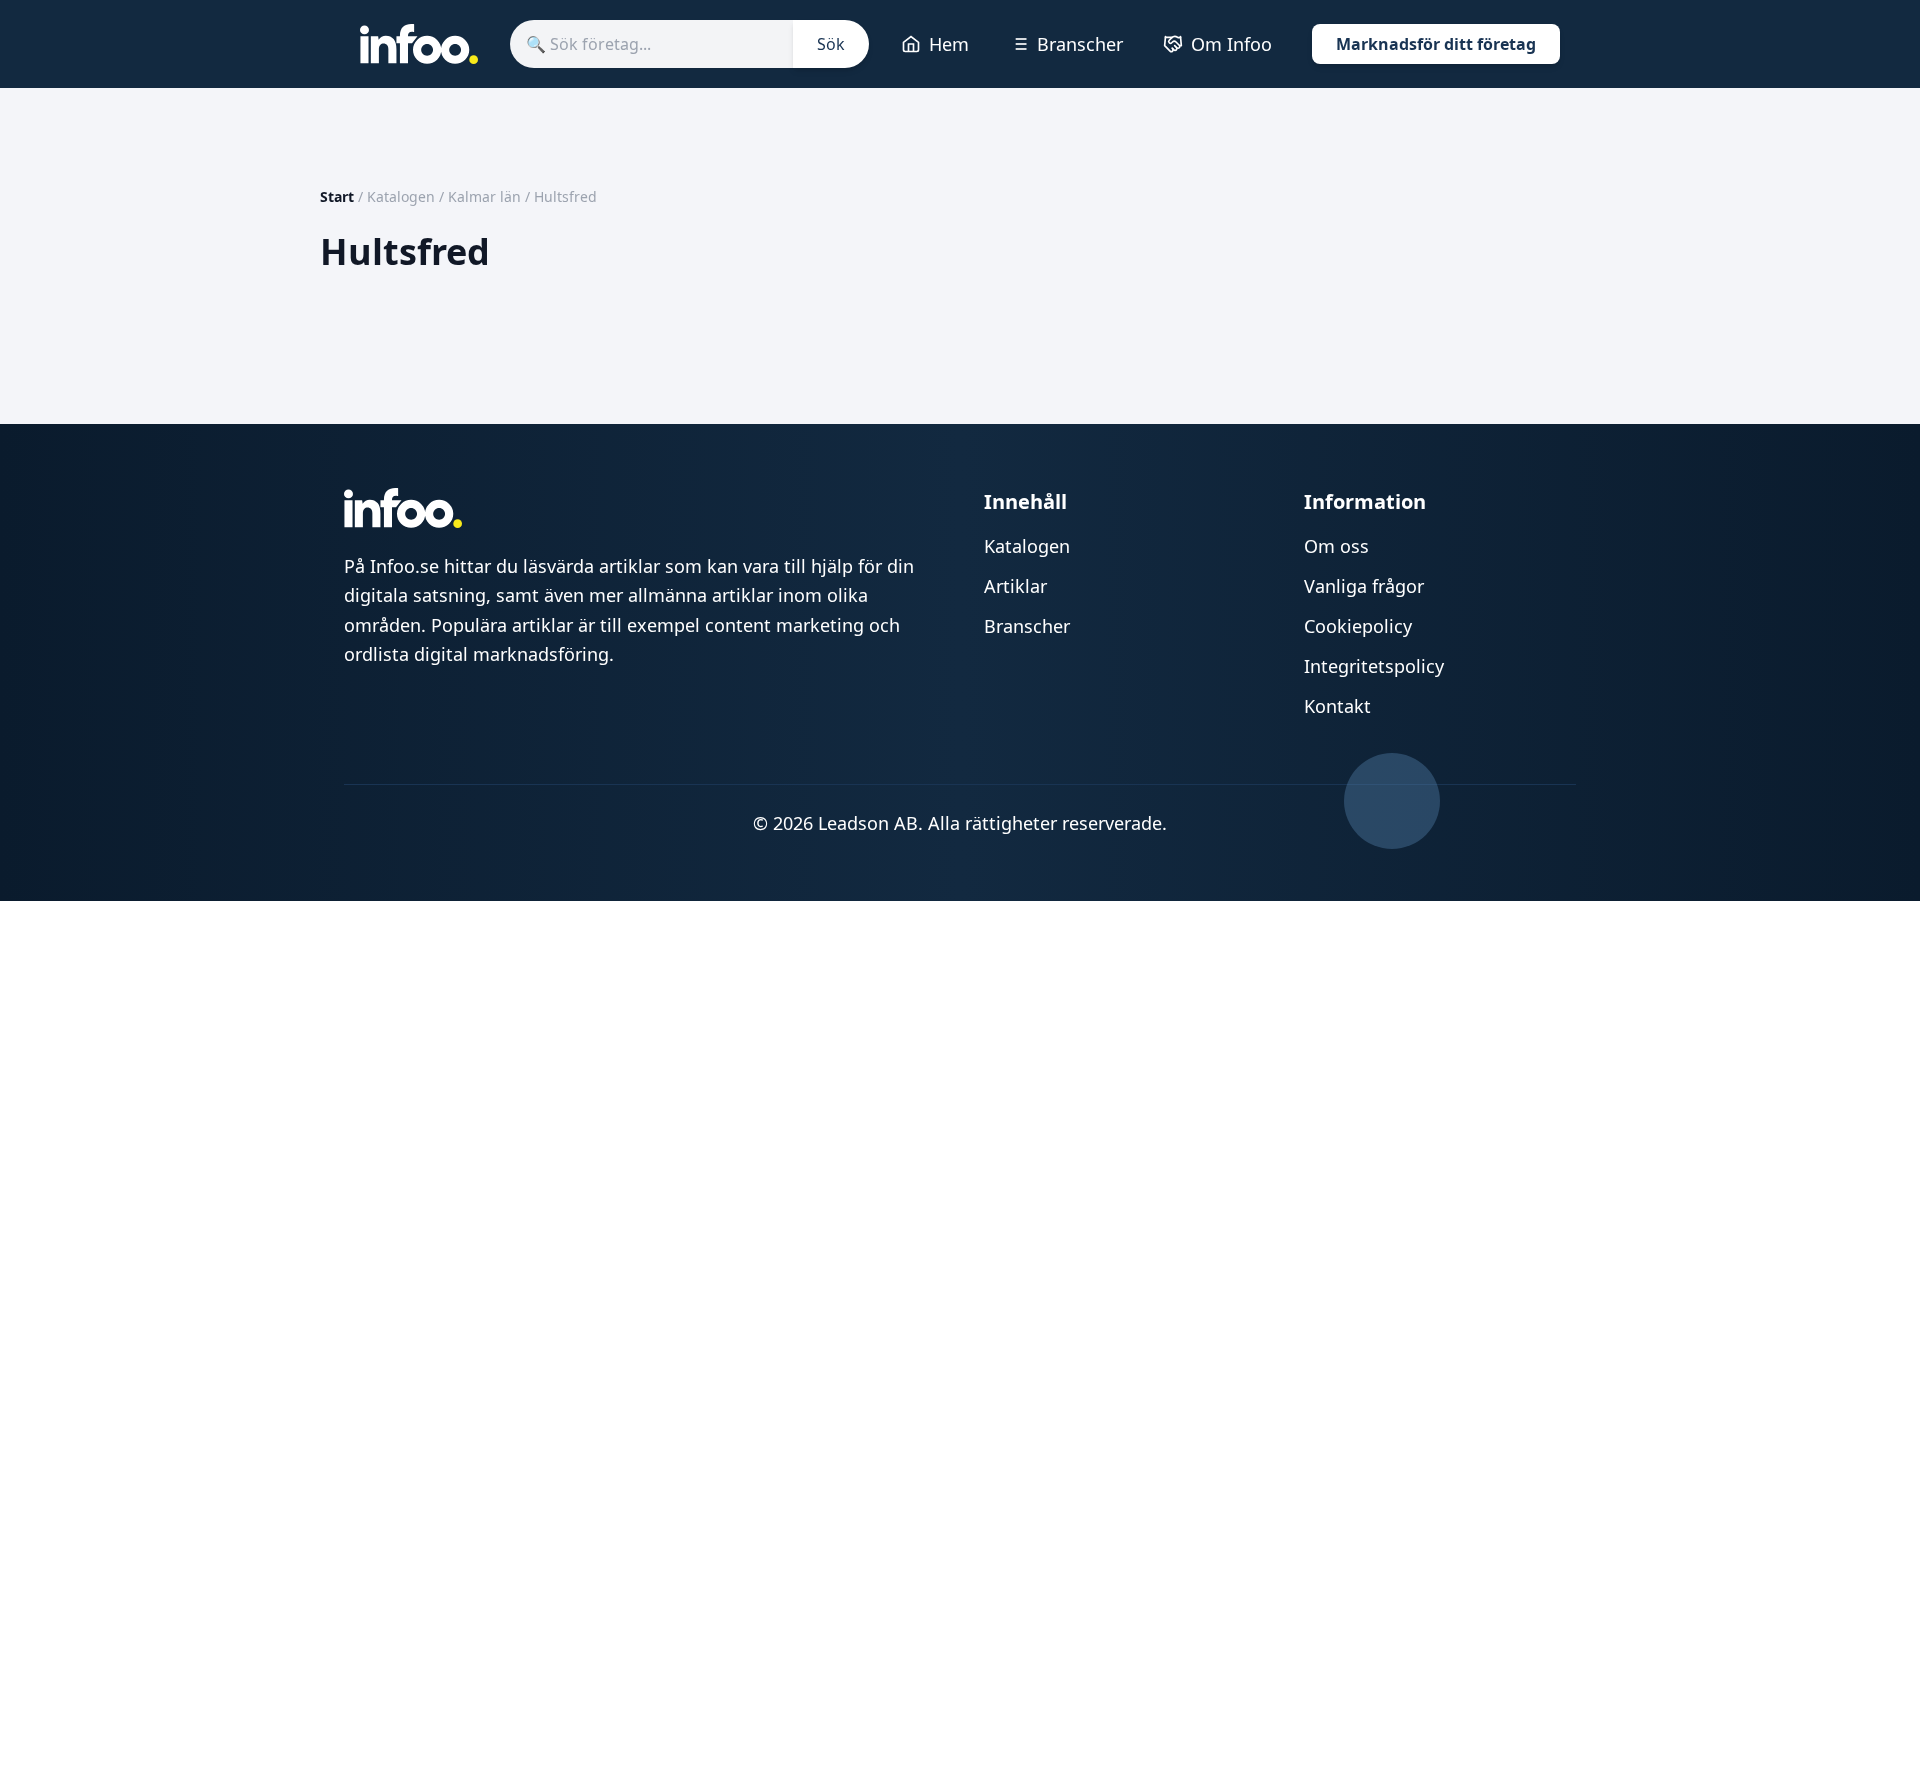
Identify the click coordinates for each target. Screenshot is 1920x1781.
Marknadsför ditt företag (1436, 44)
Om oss (1336, 546)
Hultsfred (565, 196)
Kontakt (1337, 706)
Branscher (1080, 44)
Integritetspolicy (1374, 666)
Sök (831, 44)
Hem (949, 44)
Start (337, 196)
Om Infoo (1231, 44)
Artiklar (1015, 586)
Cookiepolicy (1358, 626)
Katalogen (401, 196)
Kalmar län (484, 196)
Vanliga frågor (1364, 586)
